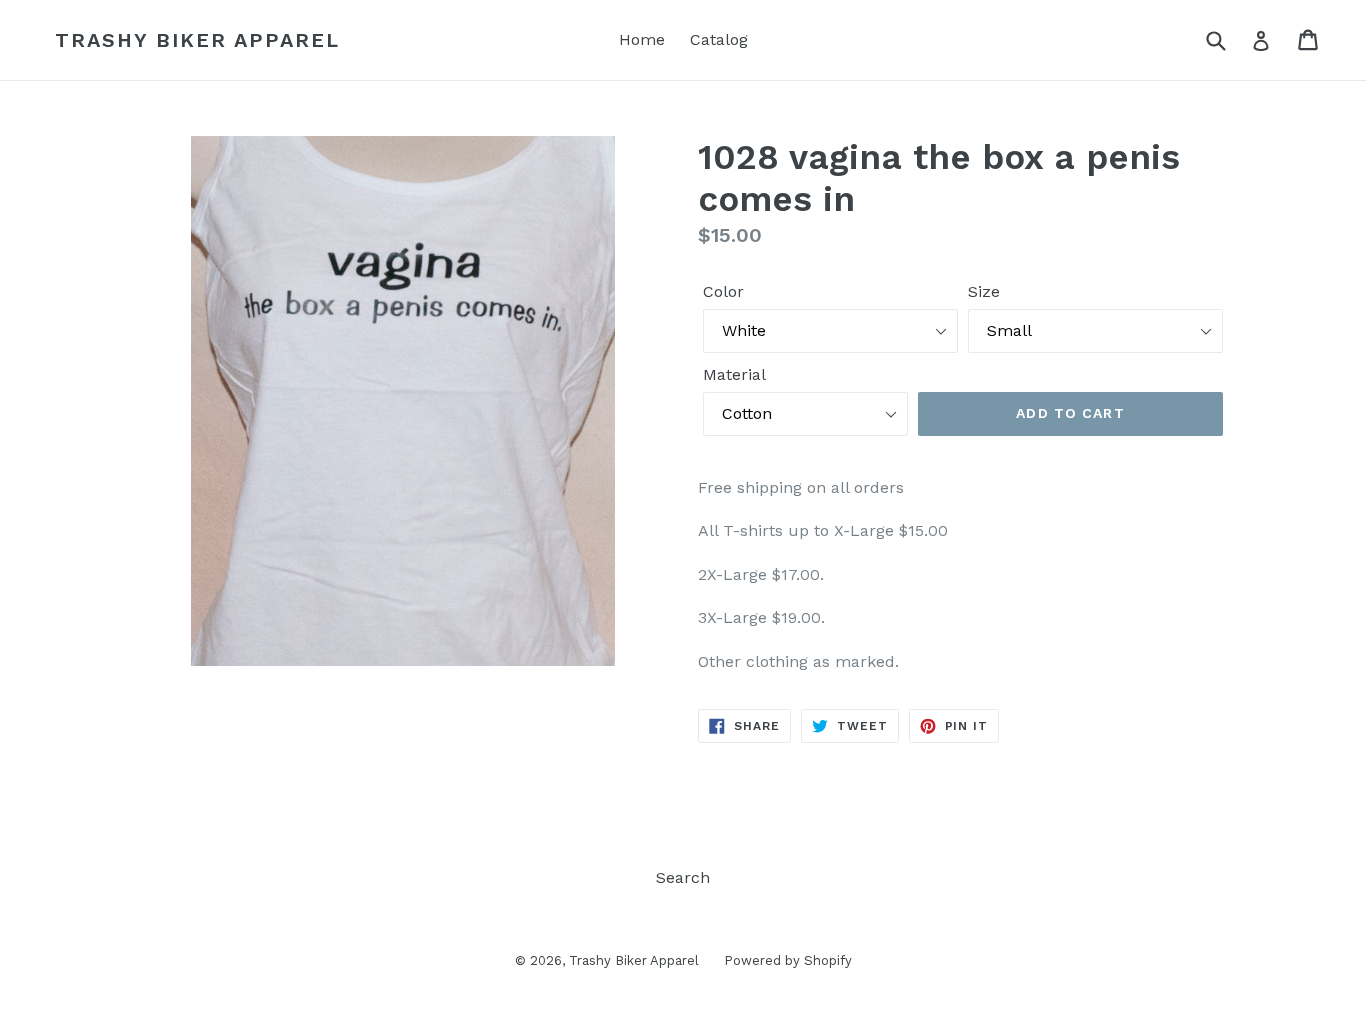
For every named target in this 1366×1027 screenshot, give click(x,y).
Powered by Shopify (788, 960)
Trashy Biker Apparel (197, 40)
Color (723, 291)
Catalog (719, 39)
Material (734, 374)
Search (683, 877)
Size (984, 291)
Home (642, 39)
